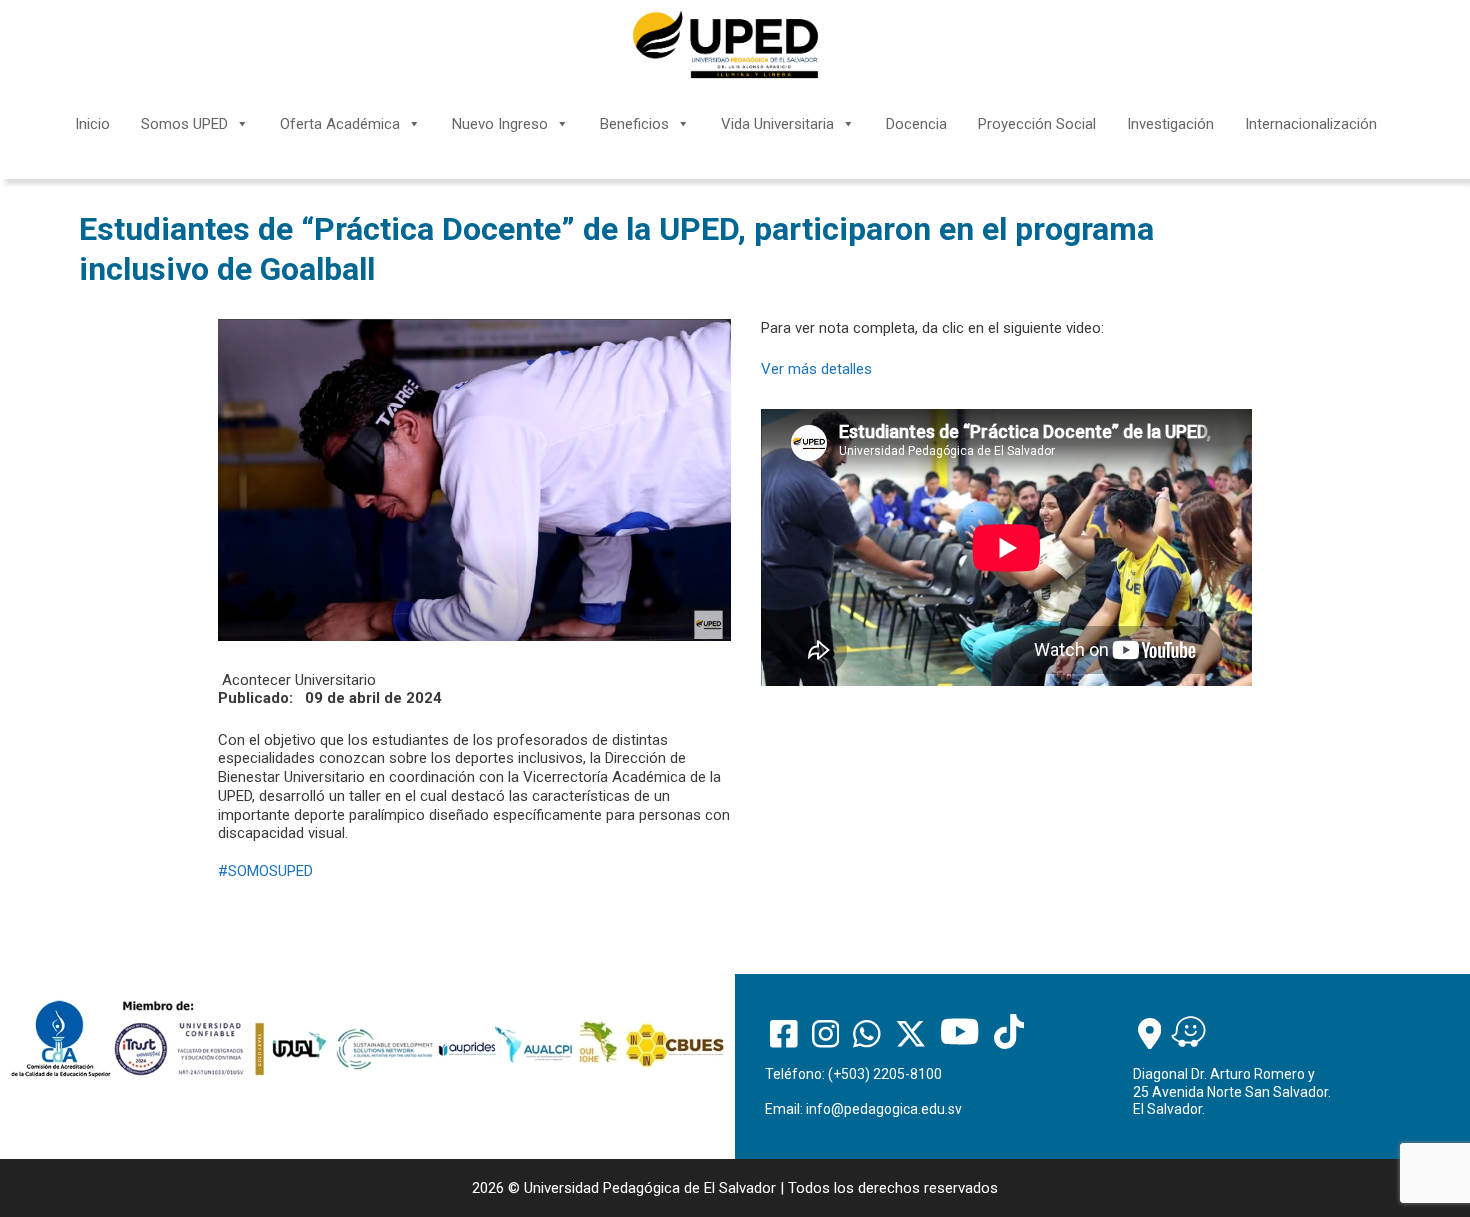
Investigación (1170, 124)
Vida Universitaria (777, 124)
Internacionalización (1311, 124)
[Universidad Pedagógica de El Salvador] (725, 44)
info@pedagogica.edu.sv (884, 1109)
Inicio (92, 124)
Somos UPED (184, 124)
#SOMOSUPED (265, 871)
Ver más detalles (816, 369)
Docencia (916, 124)
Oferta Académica (340, 124)
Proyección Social (1037, 124)
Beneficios (634, 124)
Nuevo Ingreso (500, 124)
